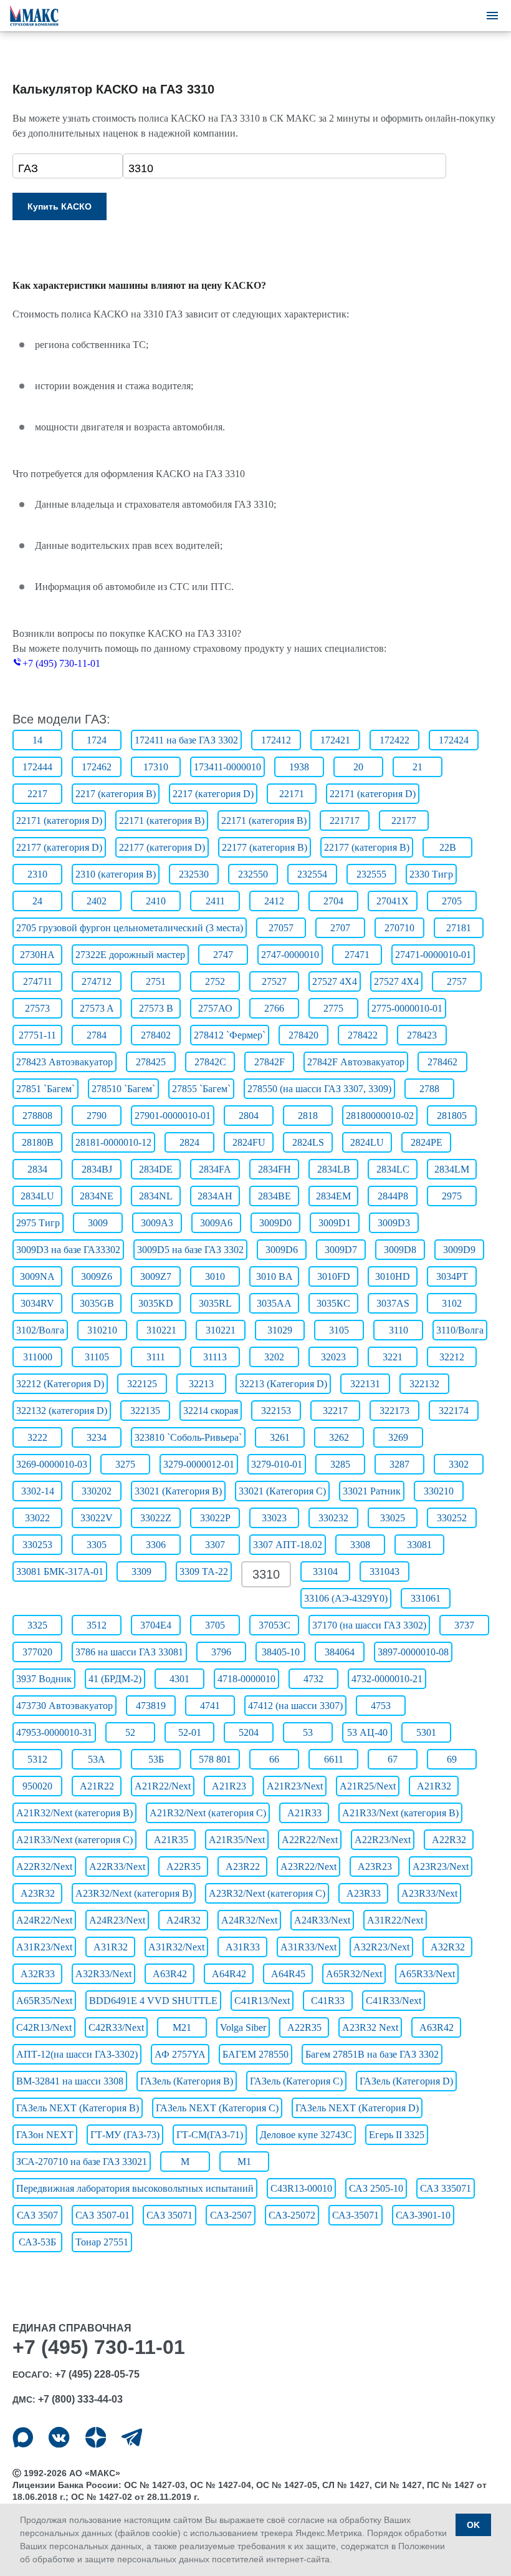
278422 (363, 1035)
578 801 (215, 1759)
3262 (339, 1437)
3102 (452, 1303)
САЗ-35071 (356, 2215)
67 (393, 1759)
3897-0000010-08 (413, 1652)
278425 (151, 1062)
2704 (333, 901)
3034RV (37, 1303)
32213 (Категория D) (283, 1384)
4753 (381, 1706)
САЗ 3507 (37, 2215)
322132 (424, 1384)
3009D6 (282, 1250)
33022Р (215, 1518)
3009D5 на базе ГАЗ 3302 (190, 1250)
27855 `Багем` (201, 1089)
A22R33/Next (117, 1867)
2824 (189, 1142)
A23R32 (38, 1893)
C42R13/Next (44, 2027)
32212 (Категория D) (60, 1384)
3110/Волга (460, 1330)
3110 (399, 1330)
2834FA (215, 1169)
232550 (253, 874)
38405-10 (281, 1652)
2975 (452, 1196)
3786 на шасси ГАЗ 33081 (129, 1652)
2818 (308, 1116)
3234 (97, 1437)
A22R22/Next (310, 1840)
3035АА (274, 1303)
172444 (37, 767)
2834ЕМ (333, 1196)
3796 (221, 1652)
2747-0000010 (290, 955)
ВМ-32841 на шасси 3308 (70, 2081)
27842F (270, 1062)
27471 (357, 955)
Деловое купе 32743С (306, 2135)
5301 (426, 1732)
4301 (179, 1679)
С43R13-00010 (301, 2188)
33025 (393, 1518)
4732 (313, 1679)
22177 (404, 821)
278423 (422, 1035)
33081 (419, 1545)
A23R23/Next (441, 1867)
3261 (280, 1437)
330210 (439, 1491)
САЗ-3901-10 (423, 2215)
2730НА (37, 955)
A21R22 (97, 1786)
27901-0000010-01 (173, 1116)
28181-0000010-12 (113, 1142)
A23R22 (243, 1867)
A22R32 (449, 1840)
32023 (333, 1357)
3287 (399, 1464)
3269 (398, 1437)
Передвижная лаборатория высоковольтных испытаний (135, 2188)
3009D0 (275, 1223)
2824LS (308, 1142)
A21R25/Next (368, 1786)
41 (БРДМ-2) (115, 1679)
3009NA (37, 1276)
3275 (125, 1464)
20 (358, 767)
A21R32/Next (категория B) (74, 1813)
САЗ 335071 (446, 2188)
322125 (142, 1384)
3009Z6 (97, 1276)
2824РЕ (427, 1142)
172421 (335, 740)
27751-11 (37, 1035)
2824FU (249, 1142)
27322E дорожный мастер (130, 955)
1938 (299, 767)
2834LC (393, 1169)
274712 (97, 981)
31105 (97, 1357)
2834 (37, 1169)
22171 (292, 794)
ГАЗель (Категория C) (296, 2081)
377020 (37, 1652)
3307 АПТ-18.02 (288, 1545)
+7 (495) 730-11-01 (61, 663)
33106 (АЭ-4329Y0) (346, 1598)
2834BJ (97, 1169)
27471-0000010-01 (433, 955)
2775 (333, 1008)
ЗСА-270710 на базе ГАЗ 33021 (82, 2162)
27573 (37, 1008)
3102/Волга (40, 1330)
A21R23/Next (295, 1786)
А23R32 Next (370, 2027)
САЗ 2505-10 (376, 2188)
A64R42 (229, 1974)
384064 (340, 1652)
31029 (280, 1330)
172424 (454, 740)
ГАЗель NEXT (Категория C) (217, 2108)
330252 (452, 1518)
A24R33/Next (322, 1920)
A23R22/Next (308, 1867)
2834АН (215, 1196)
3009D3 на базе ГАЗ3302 (68, 1250)
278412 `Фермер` (230, 1035)
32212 (452, 1357)
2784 (97, 1035)
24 (37, 901)
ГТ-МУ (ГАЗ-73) (125, 2135)
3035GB (97, 1303)
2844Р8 (393, 1196)
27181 (459, 928)
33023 (274, 1518)
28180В (38, 1142)
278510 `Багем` (123, 1089)
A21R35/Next (237, 1840)
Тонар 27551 (102, 2242)
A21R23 (229, 1786)
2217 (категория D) (213, 794)
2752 (215, 981)
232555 (371, 874)
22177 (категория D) (59, 847)
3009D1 (335, 1223)
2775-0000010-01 (407, 1008)
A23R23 (375, 1867)
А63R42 (437, 2027)
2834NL (156, 1196)
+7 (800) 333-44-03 (80, 2399)
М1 (244, 2162)
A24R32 (184, 1920)
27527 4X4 (335, 981)
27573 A (97, 1008)
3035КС (333, 1303)
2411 (215, 901)
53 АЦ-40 (367, 1732)
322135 (145, 1411)
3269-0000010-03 (52, 1464)
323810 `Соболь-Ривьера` (188, 1437)
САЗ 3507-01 (103, 2215)
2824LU (367, 1142)
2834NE (97, 1196)
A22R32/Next (44, 1867)
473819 (151, 1706)
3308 (360, 1545)
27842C (210, 1062)
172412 (276, 740)
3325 (37, 1625)
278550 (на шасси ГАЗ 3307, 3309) (319, 1089)
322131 (365, 1384)
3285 (340, 1464)
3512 (97, 1625)
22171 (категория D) (373, 794)
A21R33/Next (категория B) (400, 1813)
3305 (97, 1545)
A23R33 (364, 1893)
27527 (274, 981)
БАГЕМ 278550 (255, 2054)
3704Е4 (156, 1625)
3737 (464, 1625)
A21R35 (171, 1840)
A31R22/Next (395, 1920)
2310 (37, 874)
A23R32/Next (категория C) (267, 1893)
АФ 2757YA (180, 2054)
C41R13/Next (262, 2001)
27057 (281, 928)
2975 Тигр (38, 1223)
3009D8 (400, 1250)
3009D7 (341, 1250)
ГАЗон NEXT (45, 2135)
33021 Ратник (372, 1491)
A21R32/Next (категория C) (208, 1813)
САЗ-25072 (292, 2215)
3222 (37, 1437)
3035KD (156, 1303)
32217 (335, 1411)
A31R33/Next (308, 1947)
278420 (303, 1035)
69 (452, 1759)
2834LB (334, 1169)
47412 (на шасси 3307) (295, 1706)
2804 (249, 1116)
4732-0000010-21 (387, 1679)
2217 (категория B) (116, 794)
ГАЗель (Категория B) (187, 2081)
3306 (156, 1545)
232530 (194, 874)
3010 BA (275, 1276)
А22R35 (304, 2027)
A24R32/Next (249, 1920)
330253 (37, 1545)
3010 (215, 1276)
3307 (215, 1545)
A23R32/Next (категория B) (134, 1893)
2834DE (156, 1169)
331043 (384, 1571)
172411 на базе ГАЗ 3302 (186, 740)
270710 (399, 928)
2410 (156, 901)
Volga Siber (243, 2027)
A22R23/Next (383, 1840)
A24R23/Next (117, 1920)
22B (448, 847)
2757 (457, 981)
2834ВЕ (275, 1196)
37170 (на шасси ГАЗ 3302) (369, 1625)
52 (130, 1732)
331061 (426, 1598)
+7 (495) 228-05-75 (97, 2374)
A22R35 (184, 1867)
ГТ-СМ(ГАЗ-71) (210, 2135)
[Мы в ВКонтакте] (59, 2437)
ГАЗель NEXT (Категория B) (78, 2108)
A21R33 (304, 1813)
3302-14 (38, 1491)
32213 (201, 1384)
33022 (37, 1518)
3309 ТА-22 (204, 1571)
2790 (97, 1116)
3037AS (393, 1303)
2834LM (452, 1169)
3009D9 (459, 1250)
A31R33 (243, 1947)
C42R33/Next (116, 2027)
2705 (452, 901)
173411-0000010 (227, 767)
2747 (223, 955)
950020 (37, 1786)
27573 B (156, 1008)
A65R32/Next (354, 1974)
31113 (215, 1357)
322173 (394, 1411)
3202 (274, 1357)
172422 (394, 740)
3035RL (215, 1303)
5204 (249, 1732)
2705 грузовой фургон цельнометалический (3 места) (130, 928)
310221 (161, 1330)
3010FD (334, 1276)
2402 (97, 901)
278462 (442, 1062)
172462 (97, 767)
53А (97, 1759)
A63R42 (170, 1974)
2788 (429, 1089)
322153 (276, 1411)
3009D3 (394, 1223)
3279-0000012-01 (199, 1464)
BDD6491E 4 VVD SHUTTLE (153, 2001)
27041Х (393, 901)
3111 (156, 1357)
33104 (325, 1571)
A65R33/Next (427, 1974)
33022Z (156, 1518)
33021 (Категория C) (282, 1491)
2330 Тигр (431, 874)
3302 (459, 1464)
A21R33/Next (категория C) (74, 1840)
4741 (210, 1706)
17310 (156, 767)
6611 (334, 1759)
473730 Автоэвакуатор (64, 1706)
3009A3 (157, 1223)
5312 (37, 1759)
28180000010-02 (380, 1116)
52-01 (190, 1732)
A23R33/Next (429, 1893)
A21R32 (434, 1786)
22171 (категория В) (162, 821)
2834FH (275, 1169)
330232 (333, 1518)
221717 (345, 821)
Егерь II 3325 (397, 2135)
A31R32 (111, 1947)
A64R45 (288, 1974)
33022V (97, 1518)
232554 (312, 874)
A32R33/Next (103, 1974)
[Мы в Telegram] (132, 2437)
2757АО (215, 1008)
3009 (98, 1223)
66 (274, 1759)
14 (37, 740)
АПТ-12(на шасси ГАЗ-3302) (77, 2054)
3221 (393, 1357)
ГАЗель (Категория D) (406, 2081)
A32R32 (448, 1947)
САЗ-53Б (37, 2242)
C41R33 (328, 2001)
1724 (97, 740)
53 (308, 1732)
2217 (37, 794)
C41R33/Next (394, 2001)
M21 (182, 2027)
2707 (340, 928)
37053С (275, 1625)
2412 (274, 901)
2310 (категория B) (116, 874)
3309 (141, 1571)
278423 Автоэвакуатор (64, 1062)
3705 (215, 1625)
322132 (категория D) (62, 1411)
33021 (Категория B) (178, 1491)
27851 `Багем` (45, 1089)
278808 (37, 1116)
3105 (339, 1330)
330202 (97, 1491)
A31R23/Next (44, 1947)
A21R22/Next (163, 1786)
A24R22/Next (44, 1920)
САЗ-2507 (231, 2215)
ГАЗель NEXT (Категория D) (357, 2108)
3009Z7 (156, 1276)
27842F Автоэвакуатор (356, 1062)
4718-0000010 (246, 1679)
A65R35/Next (44, 2001)
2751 (156, 981)
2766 (274, 1008)
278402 (156, 1035)
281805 (452, 1116)
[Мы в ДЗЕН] (96, 2437)
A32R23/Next (381, 1947)
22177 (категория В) (265, 847)
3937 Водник (44, 1679)
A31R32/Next (176, 1947)
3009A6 (216, 1223)
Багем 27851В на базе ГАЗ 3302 (372, 2054)
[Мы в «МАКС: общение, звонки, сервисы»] (23, 2437)
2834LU (37, 1196)
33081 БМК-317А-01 (60, 1571)
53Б (156, 1759)
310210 (102, 1330)
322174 (454, 1411)
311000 (38, 1357)
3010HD (393, 1276)
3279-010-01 (277, 1464)
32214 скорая (211, 1411)
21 (418, 767)
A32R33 (38, 1974)
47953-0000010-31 (54, 1732)
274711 (38, 981)
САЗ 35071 (170, 2215)
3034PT (452, 1276)
